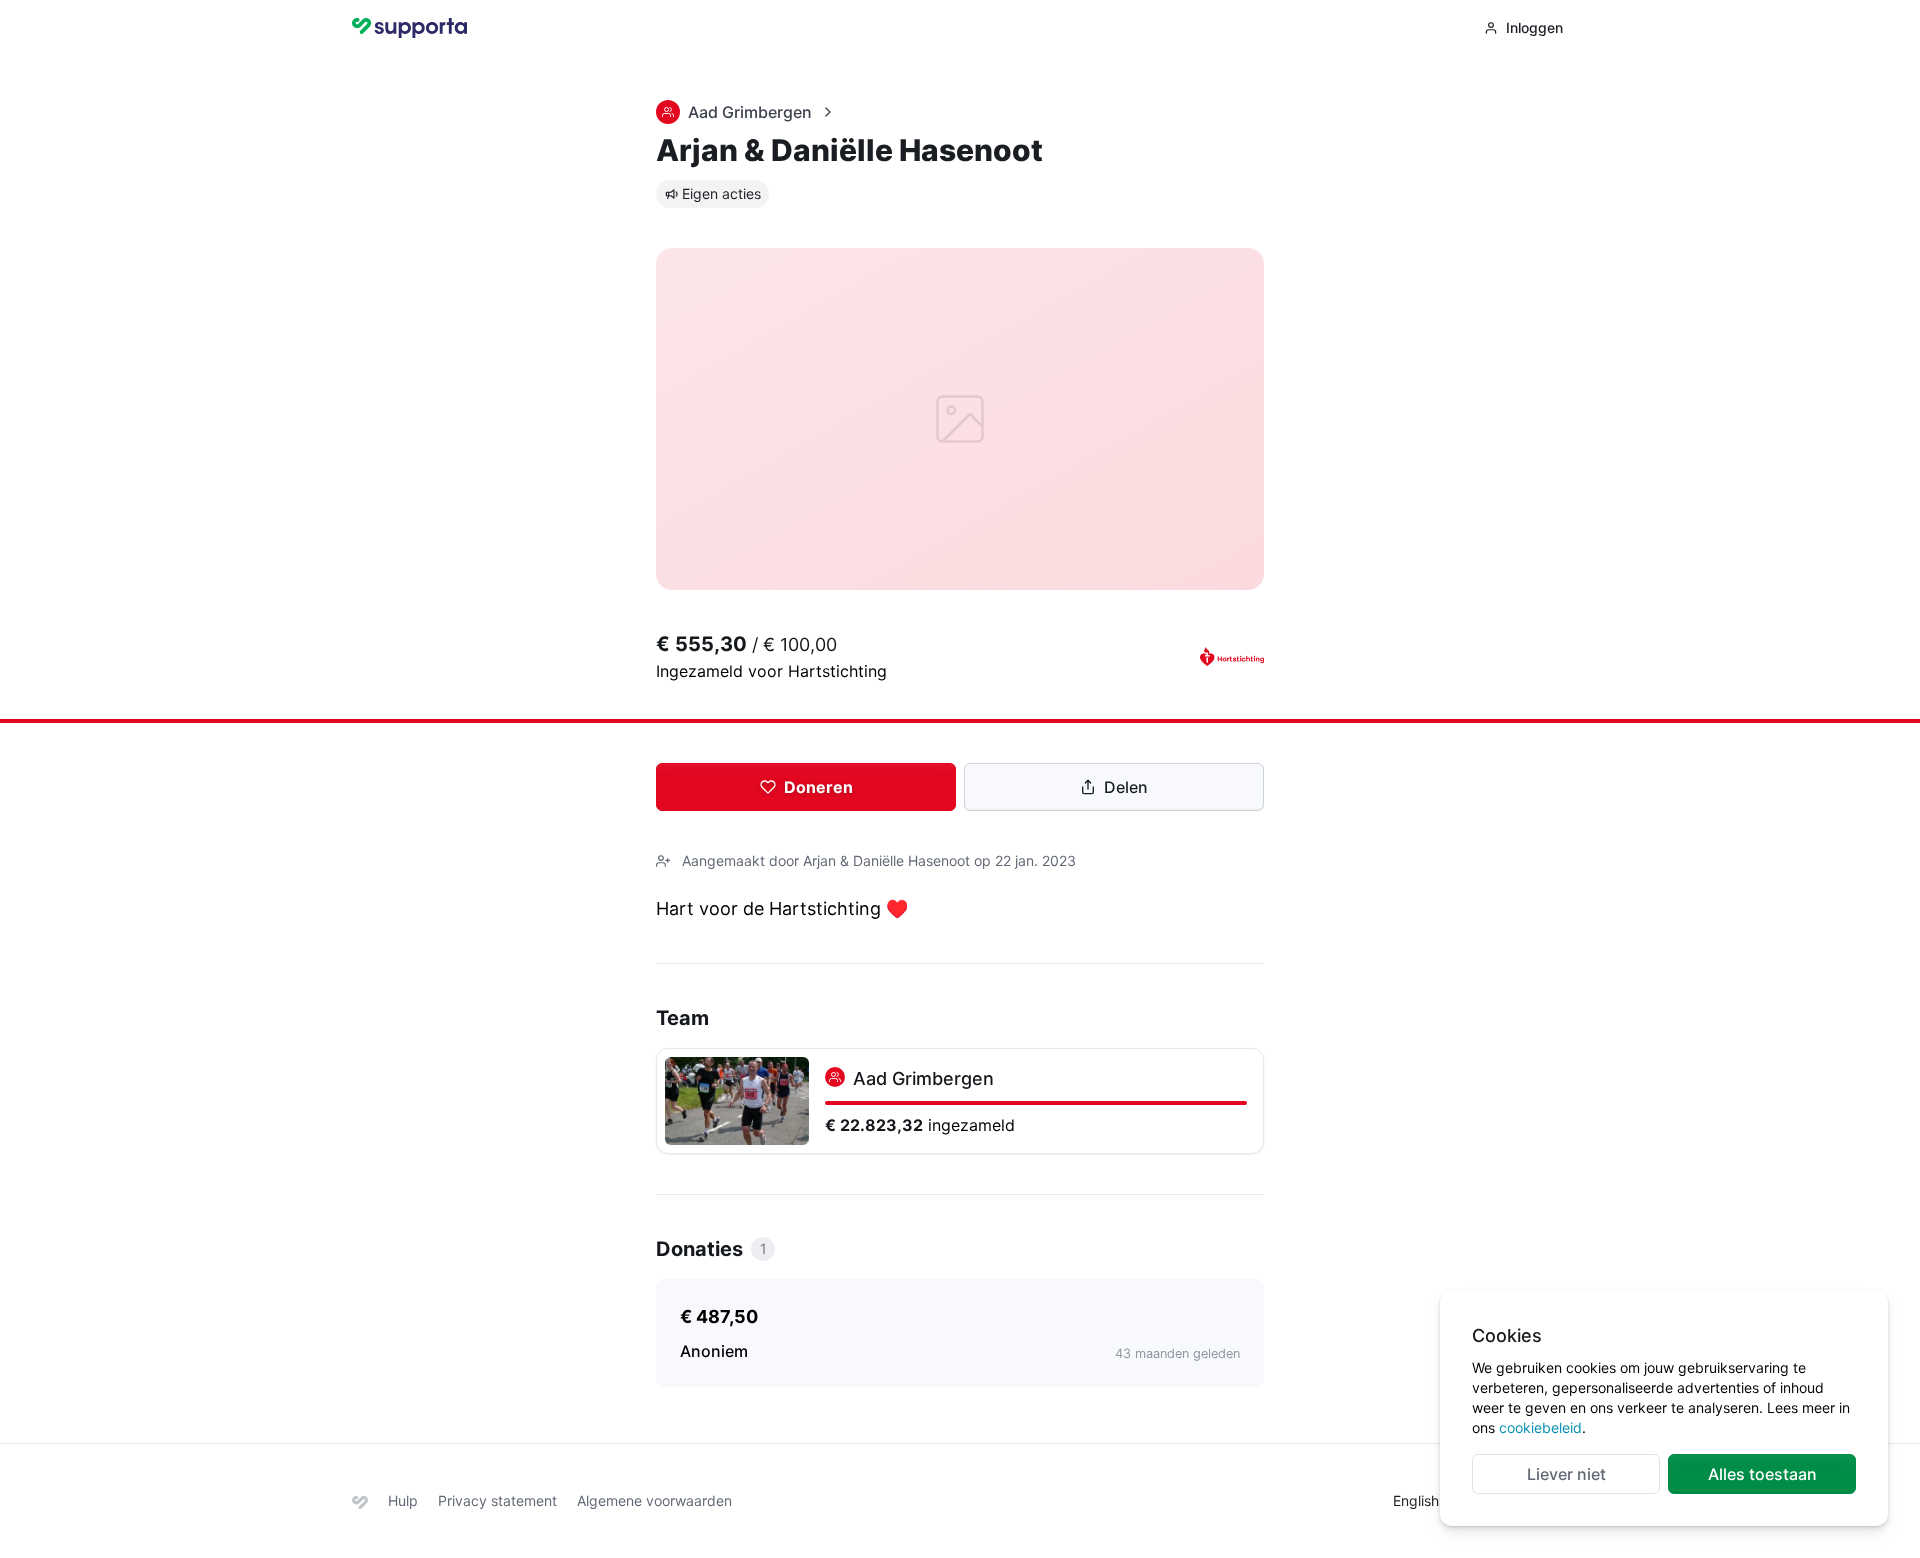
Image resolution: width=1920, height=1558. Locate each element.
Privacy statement (497, 1500)
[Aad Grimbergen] (960, 1101)
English (1416, 1500)
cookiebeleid (1540, 1427)
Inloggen (1534, 27)
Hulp (403, 1500)
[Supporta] (360, 1500)
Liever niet (1566, 1474)
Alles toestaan (1762, 1474)
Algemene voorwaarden (654, 1500)
